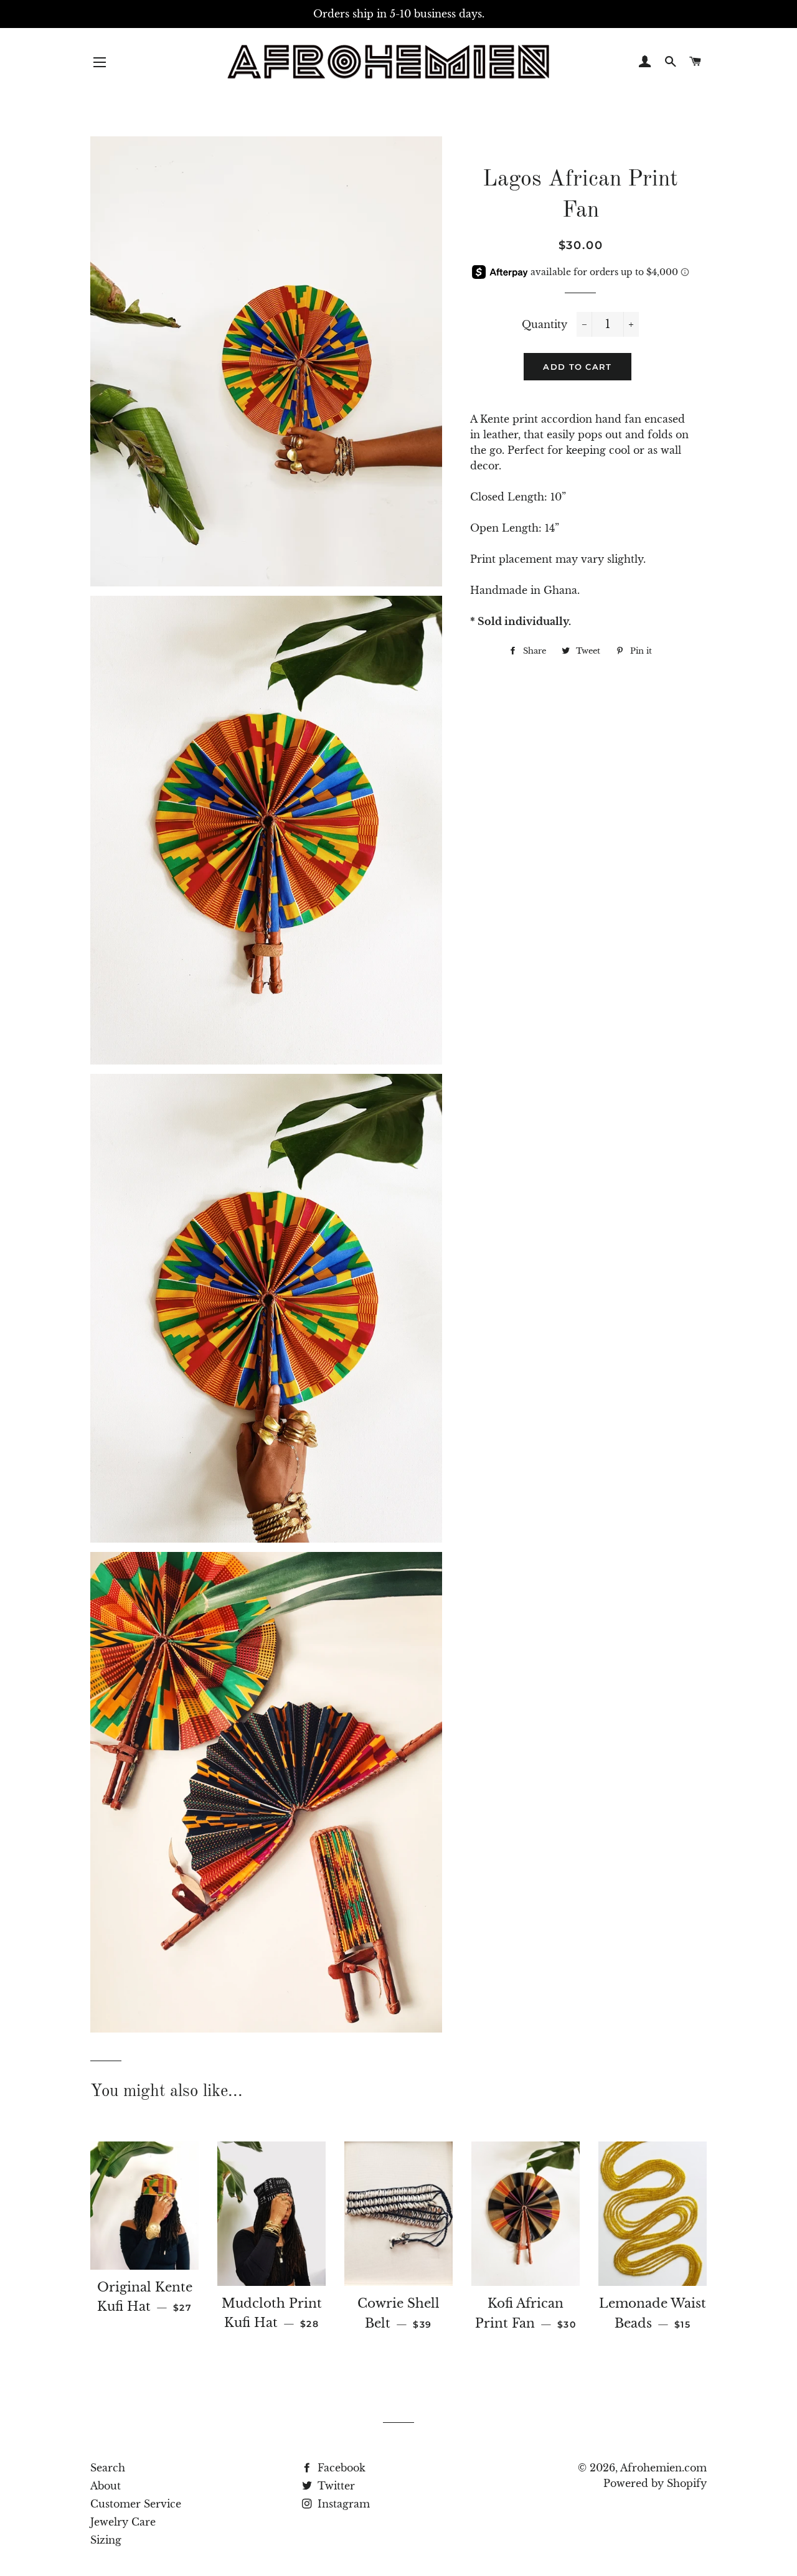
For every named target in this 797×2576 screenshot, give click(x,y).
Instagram (342, 2504)
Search (108, 2468)
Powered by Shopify (655, 2483)
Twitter (335, 2486)
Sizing (106, 2540)
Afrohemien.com (663, 2468)
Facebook (340, 2468)
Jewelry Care (123, 2522)
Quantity (545, 324)
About (106, 2486)
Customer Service (136, 2504)
